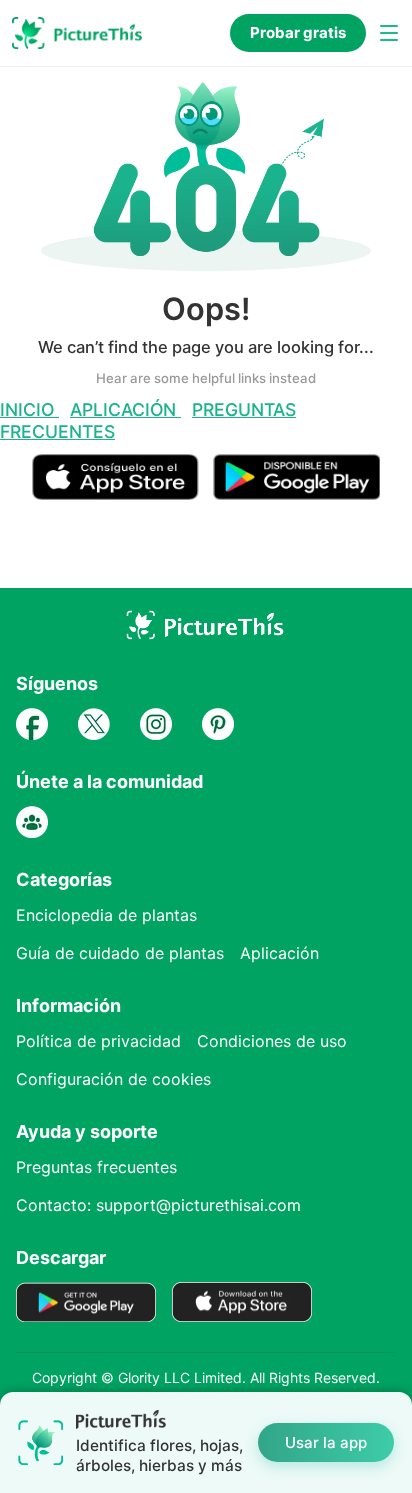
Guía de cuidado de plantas (120, 953)
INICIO (29, 409)
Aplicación (125, 409)
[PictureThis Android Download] (296, 491)
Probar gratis (298, 32)
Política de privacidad (98, 1041)
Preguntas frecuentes (96, 1167)
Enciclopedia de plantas (106, 915)
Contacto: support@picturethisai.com (158, 1205)
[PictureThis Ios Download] (123, 491)
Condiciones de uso (272, 1041)
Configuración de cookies (113, 1079)
